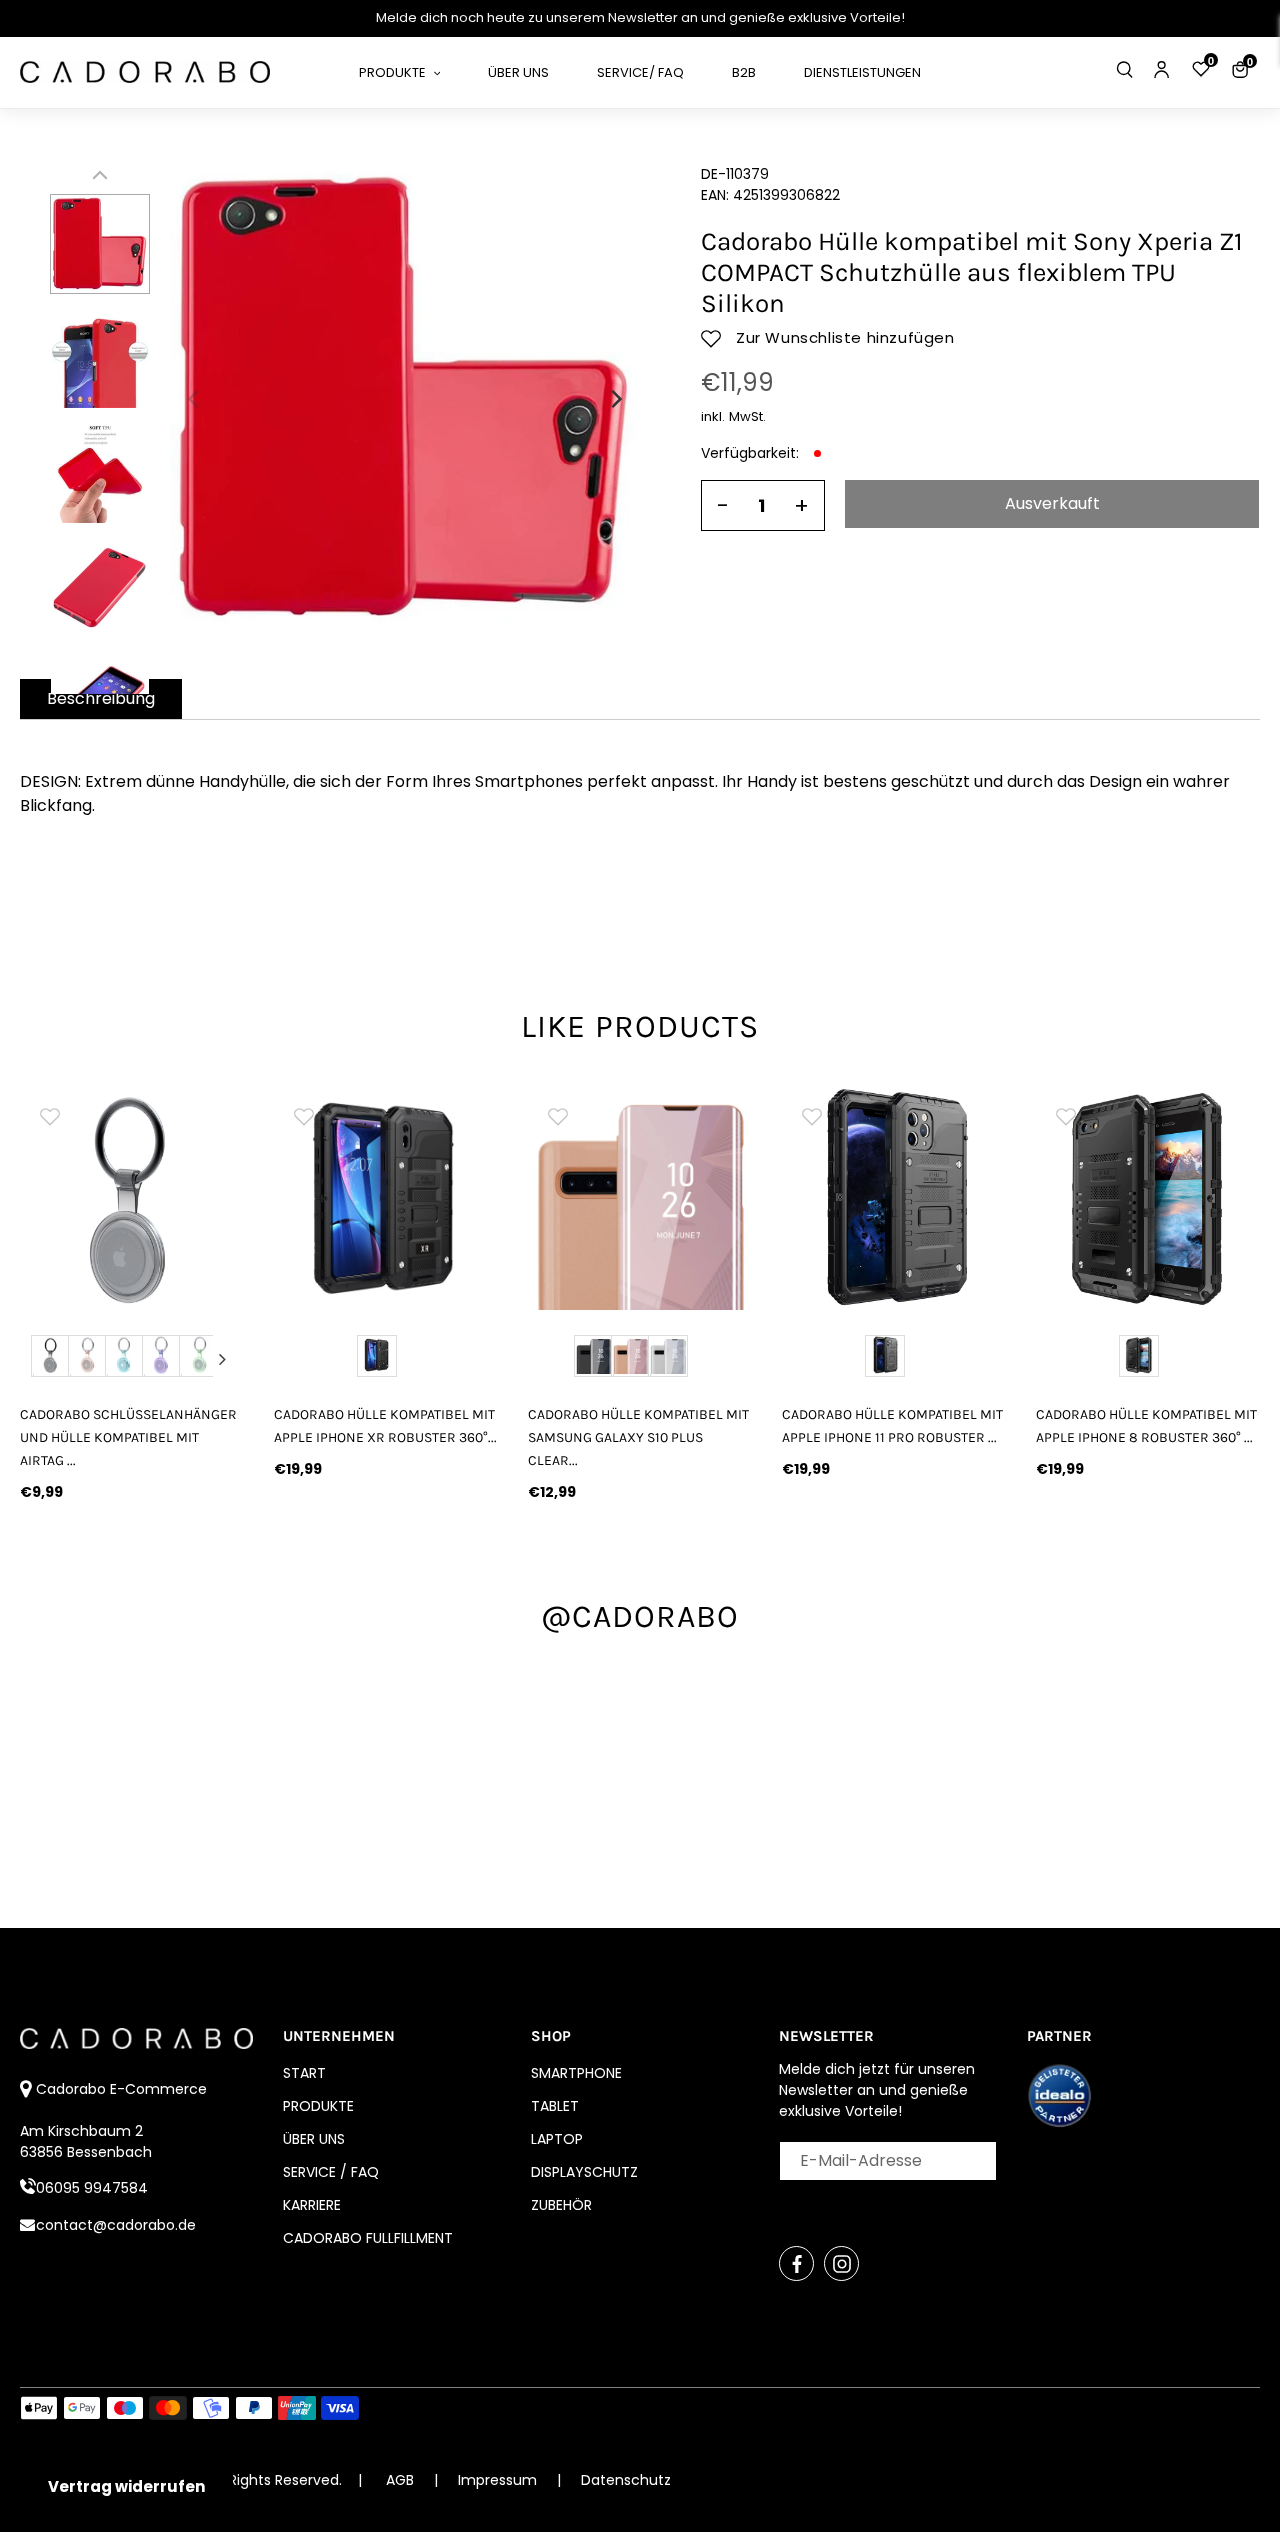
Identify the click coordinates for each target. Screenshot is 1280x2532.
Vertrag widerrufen (126, 2486)
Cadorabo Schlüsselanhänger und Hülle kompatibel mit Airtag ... (128, 1437)
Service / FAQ (331, 2172)
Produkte (318, 2106)
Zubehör (561, 2205)
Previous (41, 1359)
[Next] (615, 399)
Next (223, 1359)
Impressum (499, 2480)
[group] (386, 1198)
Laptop (557, 2139)
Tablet (555, 2106)
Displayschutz (584, 2172)
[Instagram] (841, 2263)
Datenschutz (626, 2480)
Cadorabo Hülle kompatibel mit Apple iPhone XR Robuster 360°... (385, 1426)
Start (304, 2073)
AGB (400, 2480)
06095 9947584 (92, 2188)
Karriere (312, 2205)
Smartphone (576, 2073)
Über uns (314, 2139)
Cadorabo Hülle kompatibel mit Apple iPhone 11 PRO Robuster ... (892, 1426)
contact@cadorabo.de (116, 2225)
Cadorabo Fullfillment (368, 2238)
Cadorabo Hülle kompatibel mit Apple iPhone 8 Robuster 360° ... (1146, 1426)
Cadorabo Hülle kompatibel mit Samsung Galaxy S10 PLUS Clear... (638, 1437)
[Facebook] (796, 2263)
